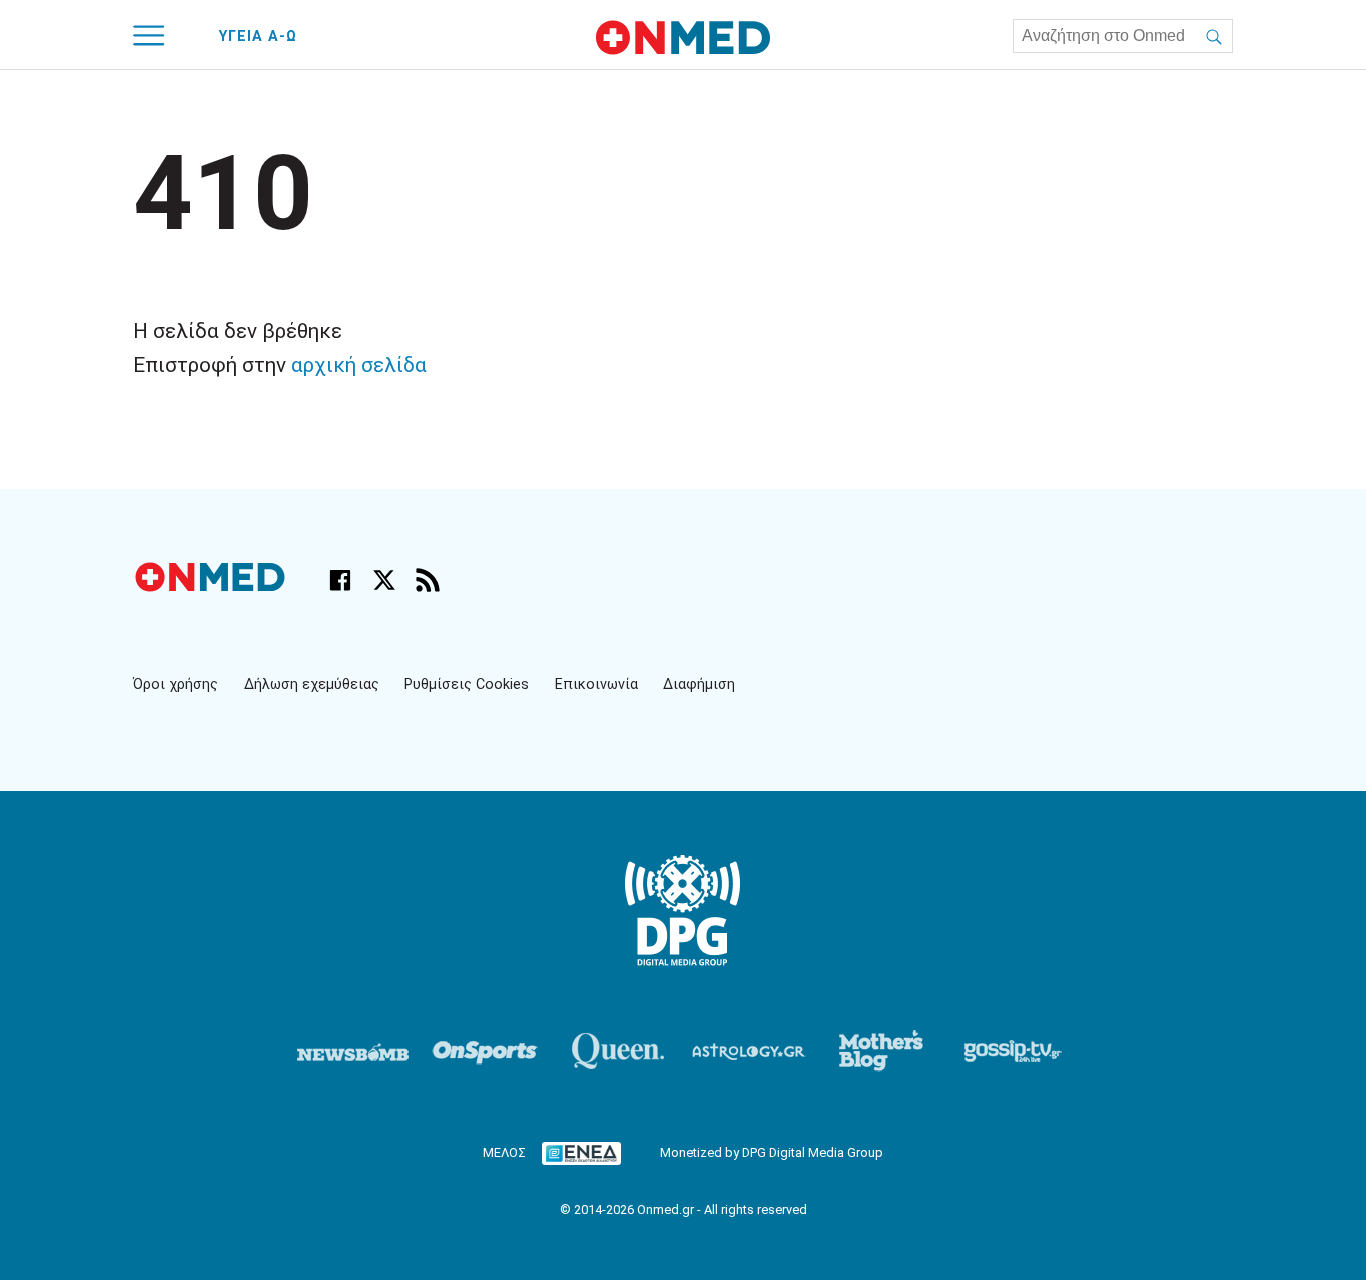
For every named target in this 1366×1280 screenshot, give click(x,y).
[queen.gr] (617, 1051)
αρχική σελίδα (359, 365)
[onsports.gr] (485, 1051)
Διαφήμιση (699, 684)
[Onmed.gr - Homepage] (683, 37)
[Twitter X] (384, 580)
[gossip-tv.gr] (1013, 1051)
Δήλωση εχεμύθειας (311, 684)
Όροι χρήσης (175, 684)
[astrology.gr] (749, 1051)
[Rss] (428, 580)
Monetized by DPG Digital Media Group (771, 1152)
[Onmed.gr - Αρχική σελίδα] (212, 586)
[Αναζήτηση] (1214, 36)
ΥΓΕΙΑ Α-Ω (258, 36)
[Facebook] (340, 580)
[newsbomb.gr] (353, 1051)
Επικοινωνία (596, 684)
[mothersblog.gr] (881, 1051)
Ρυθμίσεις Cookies (466, 684)
